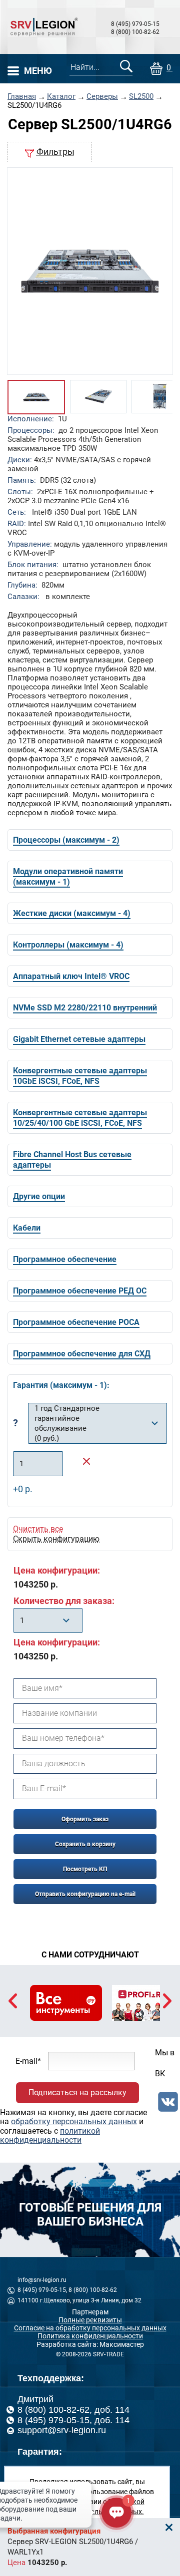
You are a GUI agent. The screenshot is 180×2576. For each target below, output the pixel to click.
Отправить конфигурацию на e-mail (85, 1894)
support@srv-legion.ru (62, 2430)
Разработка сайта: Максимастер (90, 2344)
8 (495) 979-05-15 (135, 24)
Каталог (61, 97)
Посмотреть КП (85, 1869)
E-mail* (28, 2061)
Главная (22, 97)
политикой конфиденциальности (50, 2135)
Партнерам (90, 2312)
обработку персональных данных (74, 2121)
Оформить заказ (85, 1819)
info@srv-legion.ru (42, 2280)
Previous (13, 2001)
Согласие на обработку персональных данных (90, 2328)
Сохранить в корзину (85, 1844)
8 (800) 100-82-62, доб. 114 (73, 2410)
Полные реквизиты (90, 2320)
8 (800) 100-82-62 (135, 32)
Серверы (102, 97)
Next (167, 2001)
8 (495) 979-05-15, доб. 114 (73, 2420)
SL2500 (141, 97)
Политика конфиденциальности (90, 2336)
